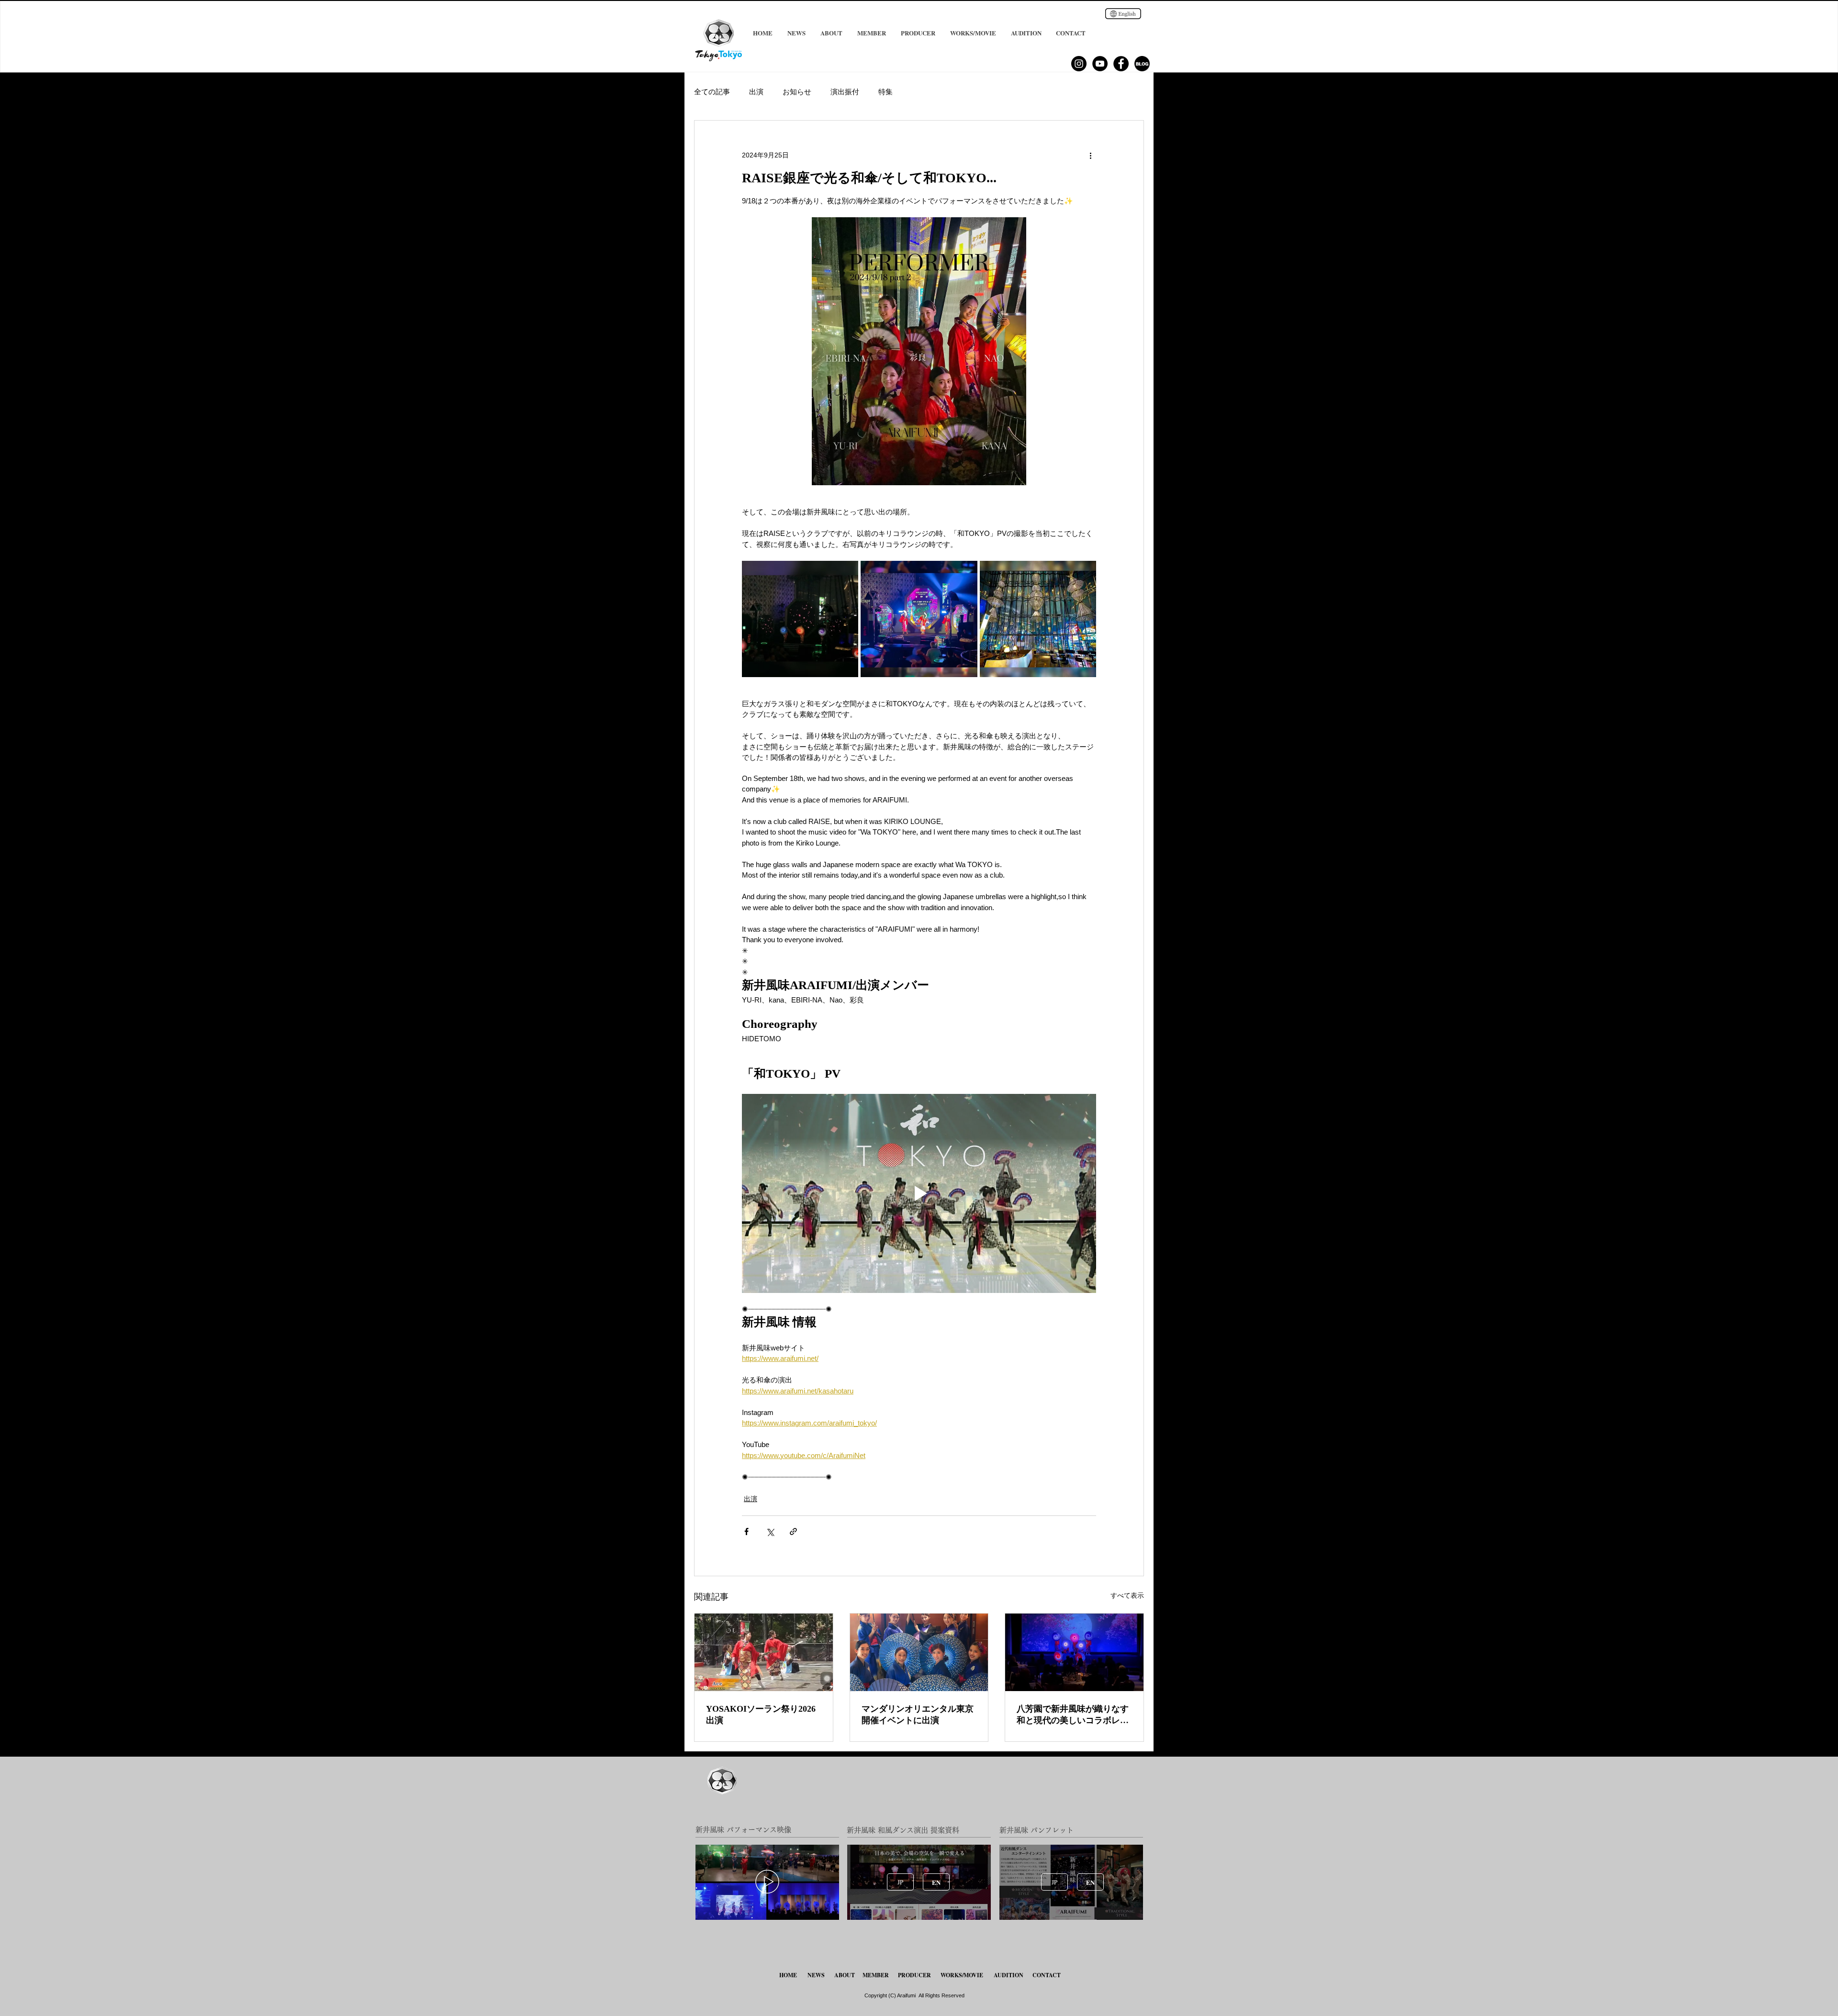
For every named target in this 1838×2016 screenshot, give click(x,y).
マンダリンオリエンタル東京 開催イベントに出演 (918, 1715)
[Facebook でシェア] (746, 1531)
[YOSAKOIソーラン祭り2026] (764, 1652)
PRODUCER (914, 1975)
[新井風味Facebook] (1121, 64)
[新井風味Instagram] (1079, 64)
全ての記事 (712, 92)
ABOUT (845, 1975)
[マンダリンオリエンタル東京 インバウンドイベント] (919, 1652)
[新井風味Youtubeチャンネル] (1100, 64)
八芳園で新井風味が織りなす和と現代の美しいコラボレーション (1073, 1715)
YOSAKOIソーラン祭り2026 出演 (761, 1715)
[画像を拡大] (800, 619)
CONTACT (1047, 1975)
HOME (789, 1975)
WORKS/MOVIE (962, 1975)
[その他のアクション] (1090, 155)
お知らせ (797, 92)
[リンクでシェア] (793, 1531)
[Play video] (919, 1193)
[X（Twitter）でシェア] (770, 1531)
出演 (756, 92)
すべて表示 (1127, 1595)
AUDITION (1009, 1975)
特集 (885, 92)
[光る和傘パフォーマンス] (1074, 1652)
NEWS (816, 1975)
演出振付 (845, 92)
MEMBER (876, 1975)
